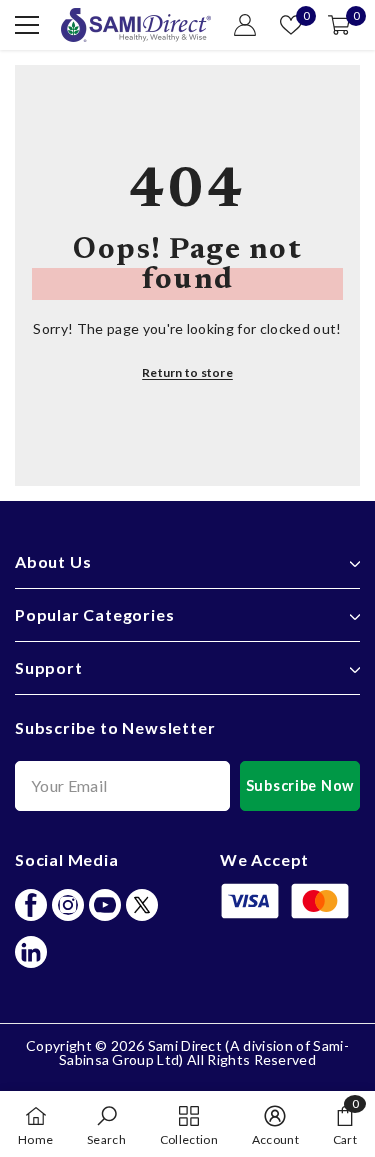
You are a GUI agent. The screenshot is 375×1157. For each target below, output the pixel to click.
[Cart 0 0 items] (339, 25)
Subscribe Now (300, 785)
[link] (106, 1124)
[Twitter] (142, 905)
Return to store (187, 372)
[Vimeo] (31, 952)
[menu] (27, 25)
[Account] (245, 25)
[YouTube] (105, 905)
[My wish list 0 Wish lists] (291, 25)
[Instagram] (68, 905)
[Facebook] (31, 905)
